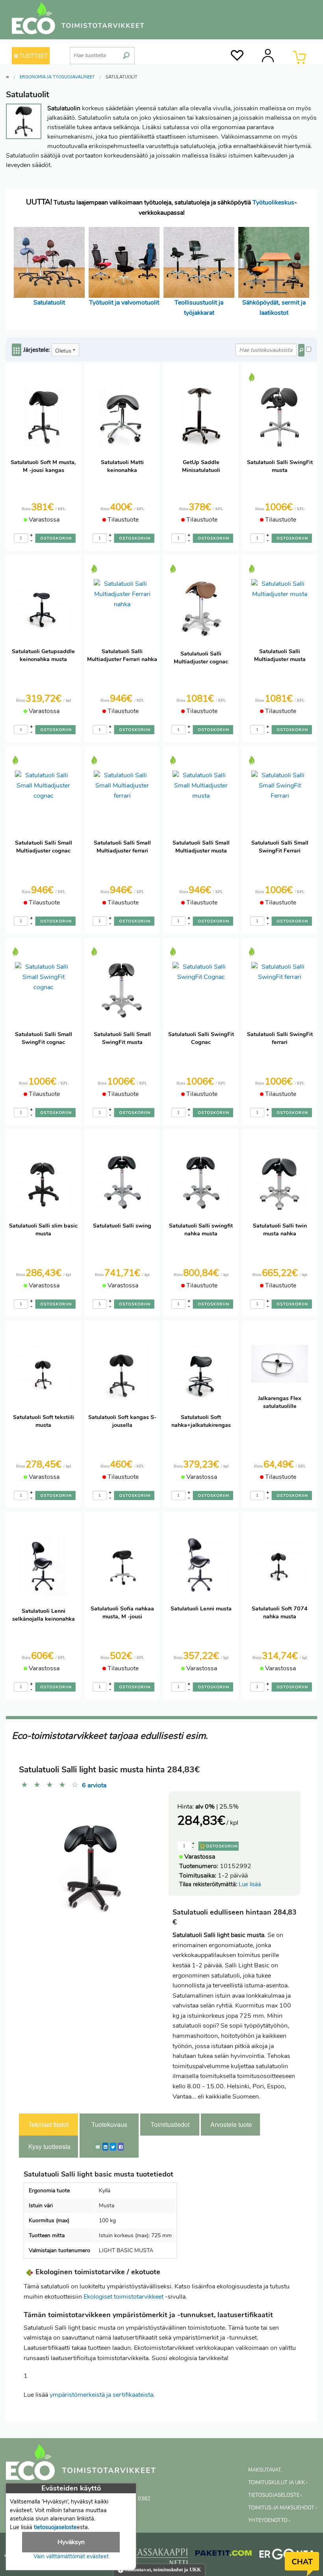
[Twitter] (113, 2147)
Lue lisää (250, 1884)
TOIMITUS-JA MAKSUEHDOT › (282, 2508)
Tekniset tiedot (48, 2124)
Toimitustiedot (170, 2124)
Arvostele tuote (231, 2124)
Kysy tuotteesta (49, 2146)
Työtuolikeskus (273, 202)
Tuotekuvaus (109, 2124)
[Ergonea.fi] (287, 2556)
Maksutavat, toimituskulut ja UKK (162, 2570)
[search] (126, 52)
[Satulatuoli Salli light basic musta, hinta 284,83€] (91, 1857)
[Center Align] (17, 350)
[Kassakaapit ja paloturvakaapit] (160, 2558)
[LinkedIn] (105, 2147)
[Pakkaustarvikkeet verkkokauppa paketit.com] (224, 2555)
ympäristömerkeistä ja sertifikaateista (101, 2395)
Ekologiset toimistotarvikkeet (123, 2297)
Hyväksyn (71, 2542)
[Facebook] (121, 2147)
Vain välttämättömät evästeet (71, 2556)
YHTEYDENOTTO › (269, 2520)
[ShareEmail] (98, 2147)
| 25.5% (217, 1807)
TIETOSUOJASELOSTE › (275, 2495)
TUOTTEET (33, 56)
